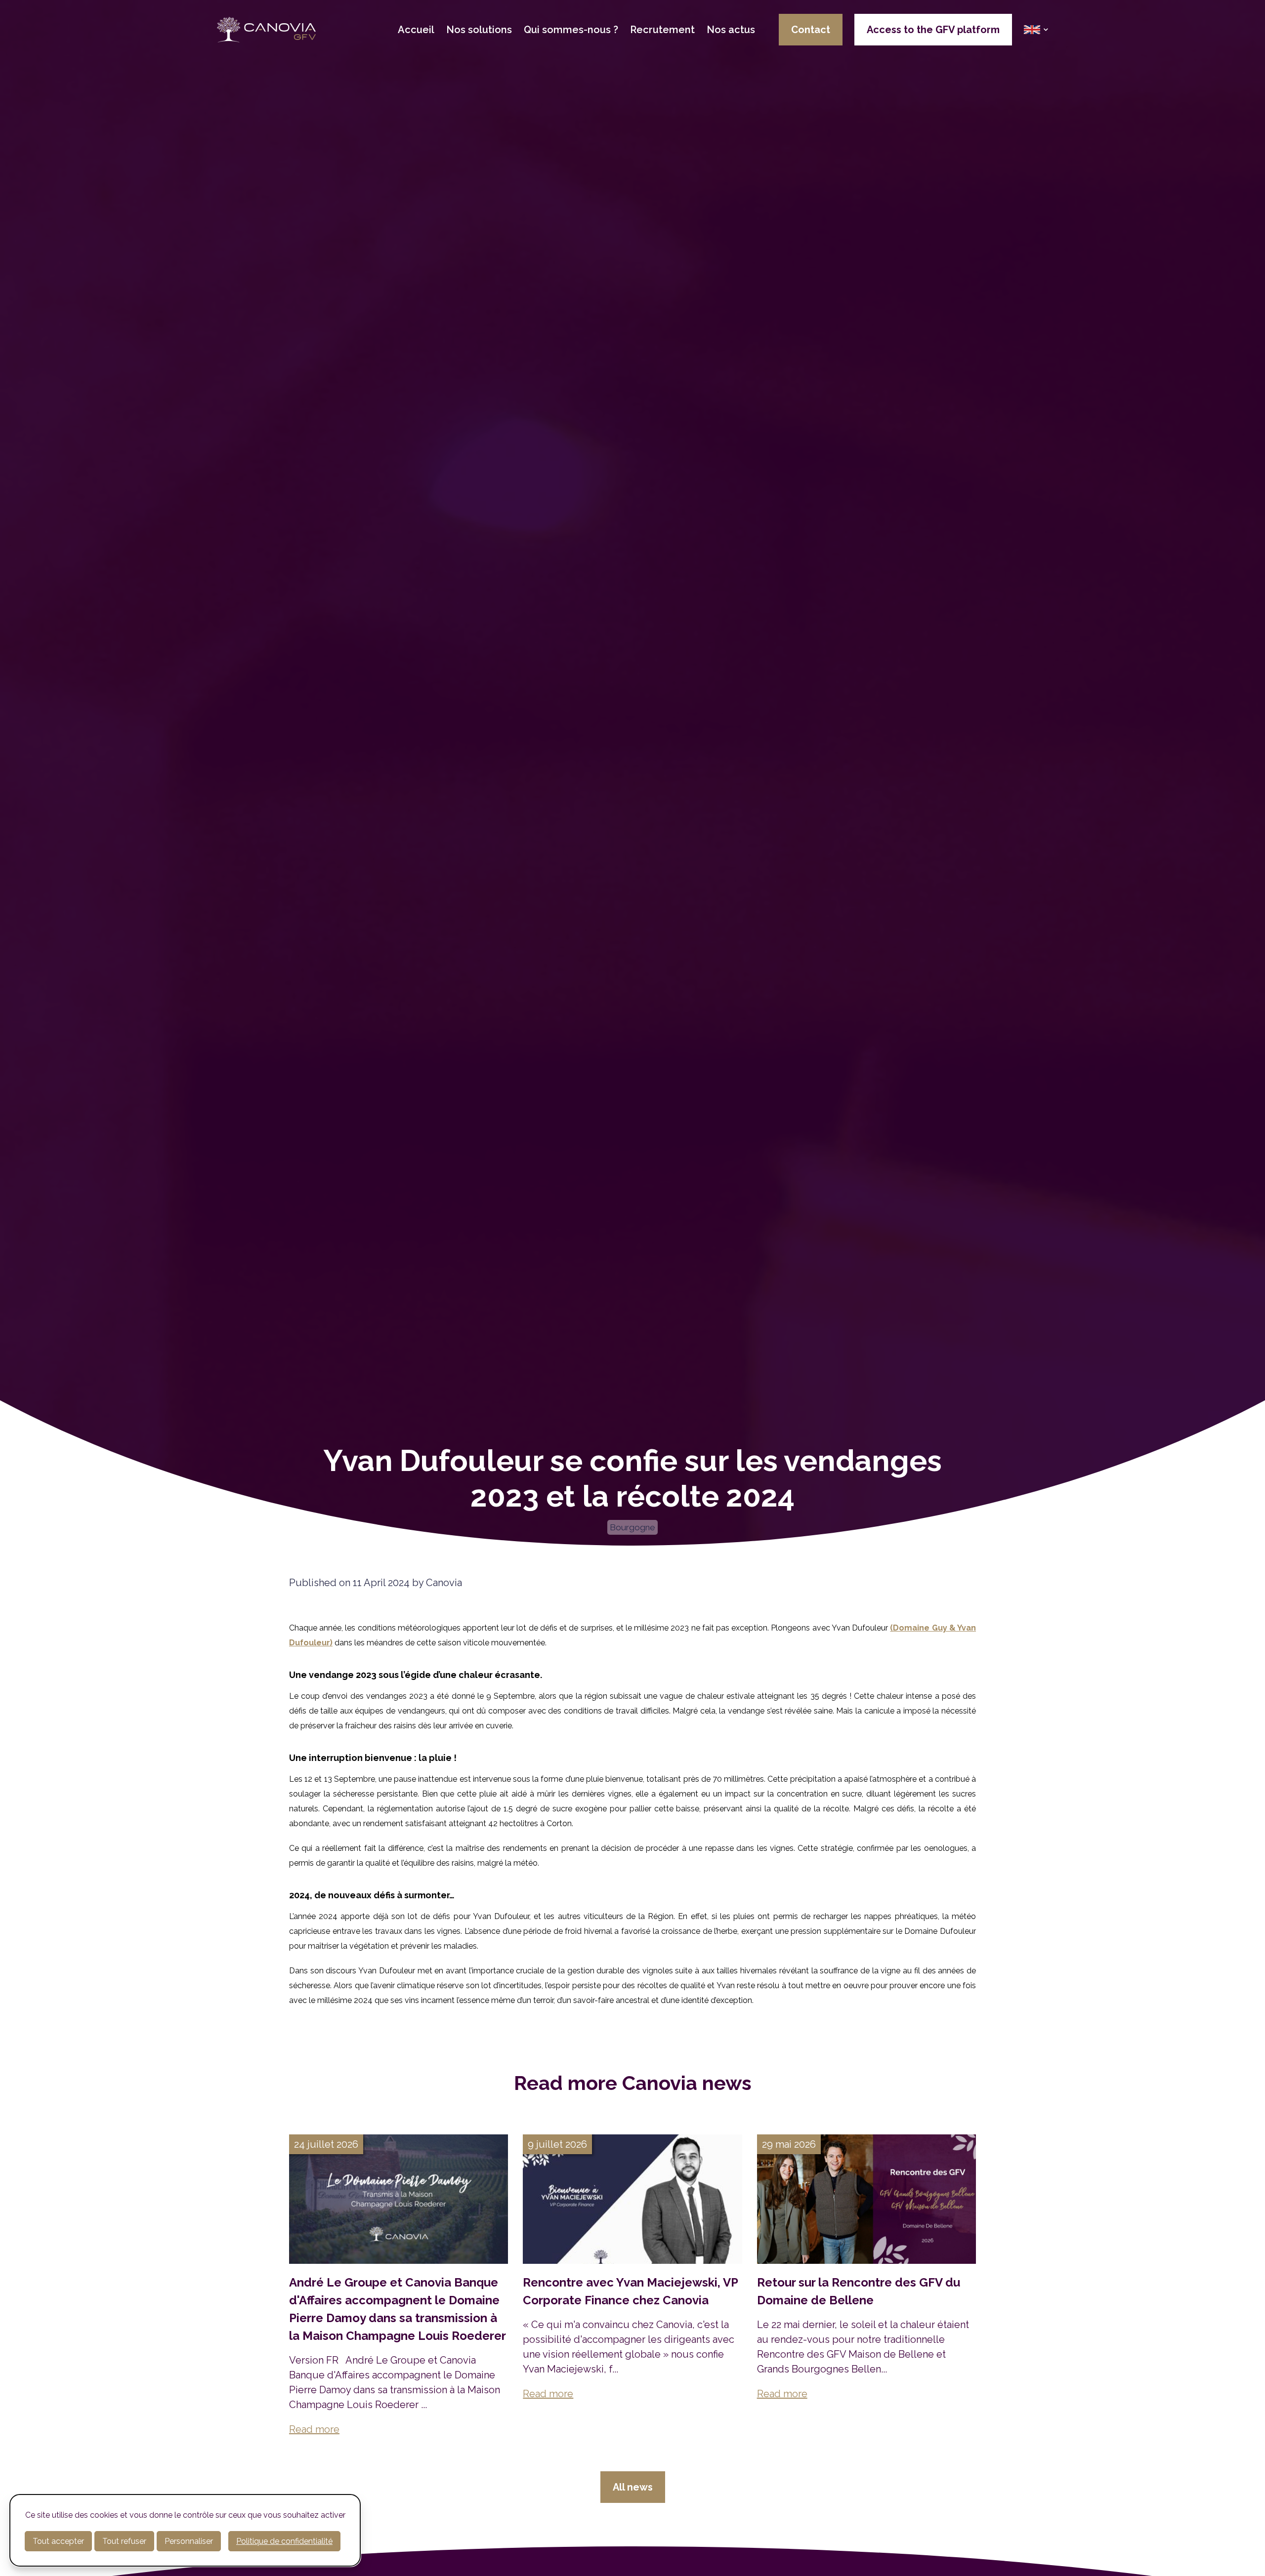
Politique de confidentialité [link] (284, 2541)
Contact (811, 30)
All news (633, 2487)
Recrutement (662, 30)
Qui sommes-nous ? (571, 30)
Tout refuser (124, 2541)
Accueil (416, 30)
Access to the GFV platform (933, 30)
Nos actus (731, 30)
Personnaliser (189, 2541)
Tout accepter (58, 2541)
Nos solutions (479, 30)
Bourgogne (632, 1527)
